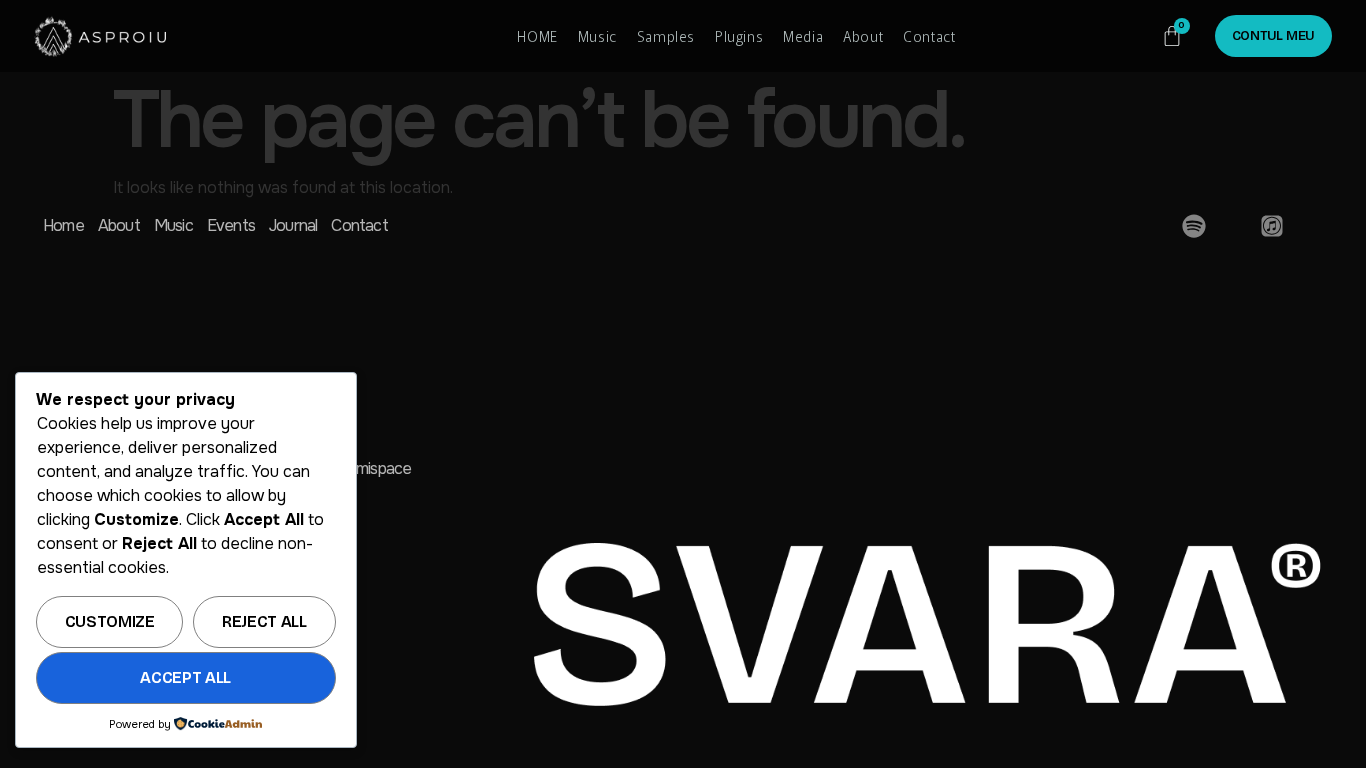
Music (597, 36)
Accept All (185, 677)
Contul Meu (1273, 36)
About (863, 36)
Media (803, 36)
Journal (293, 225)
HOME (537, 36)
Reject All (264, 621)
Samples (666, 36)
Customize (110, 621)
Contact (929, 36)
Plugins (739, 36)
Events (231, 225)
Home (63, 225)
